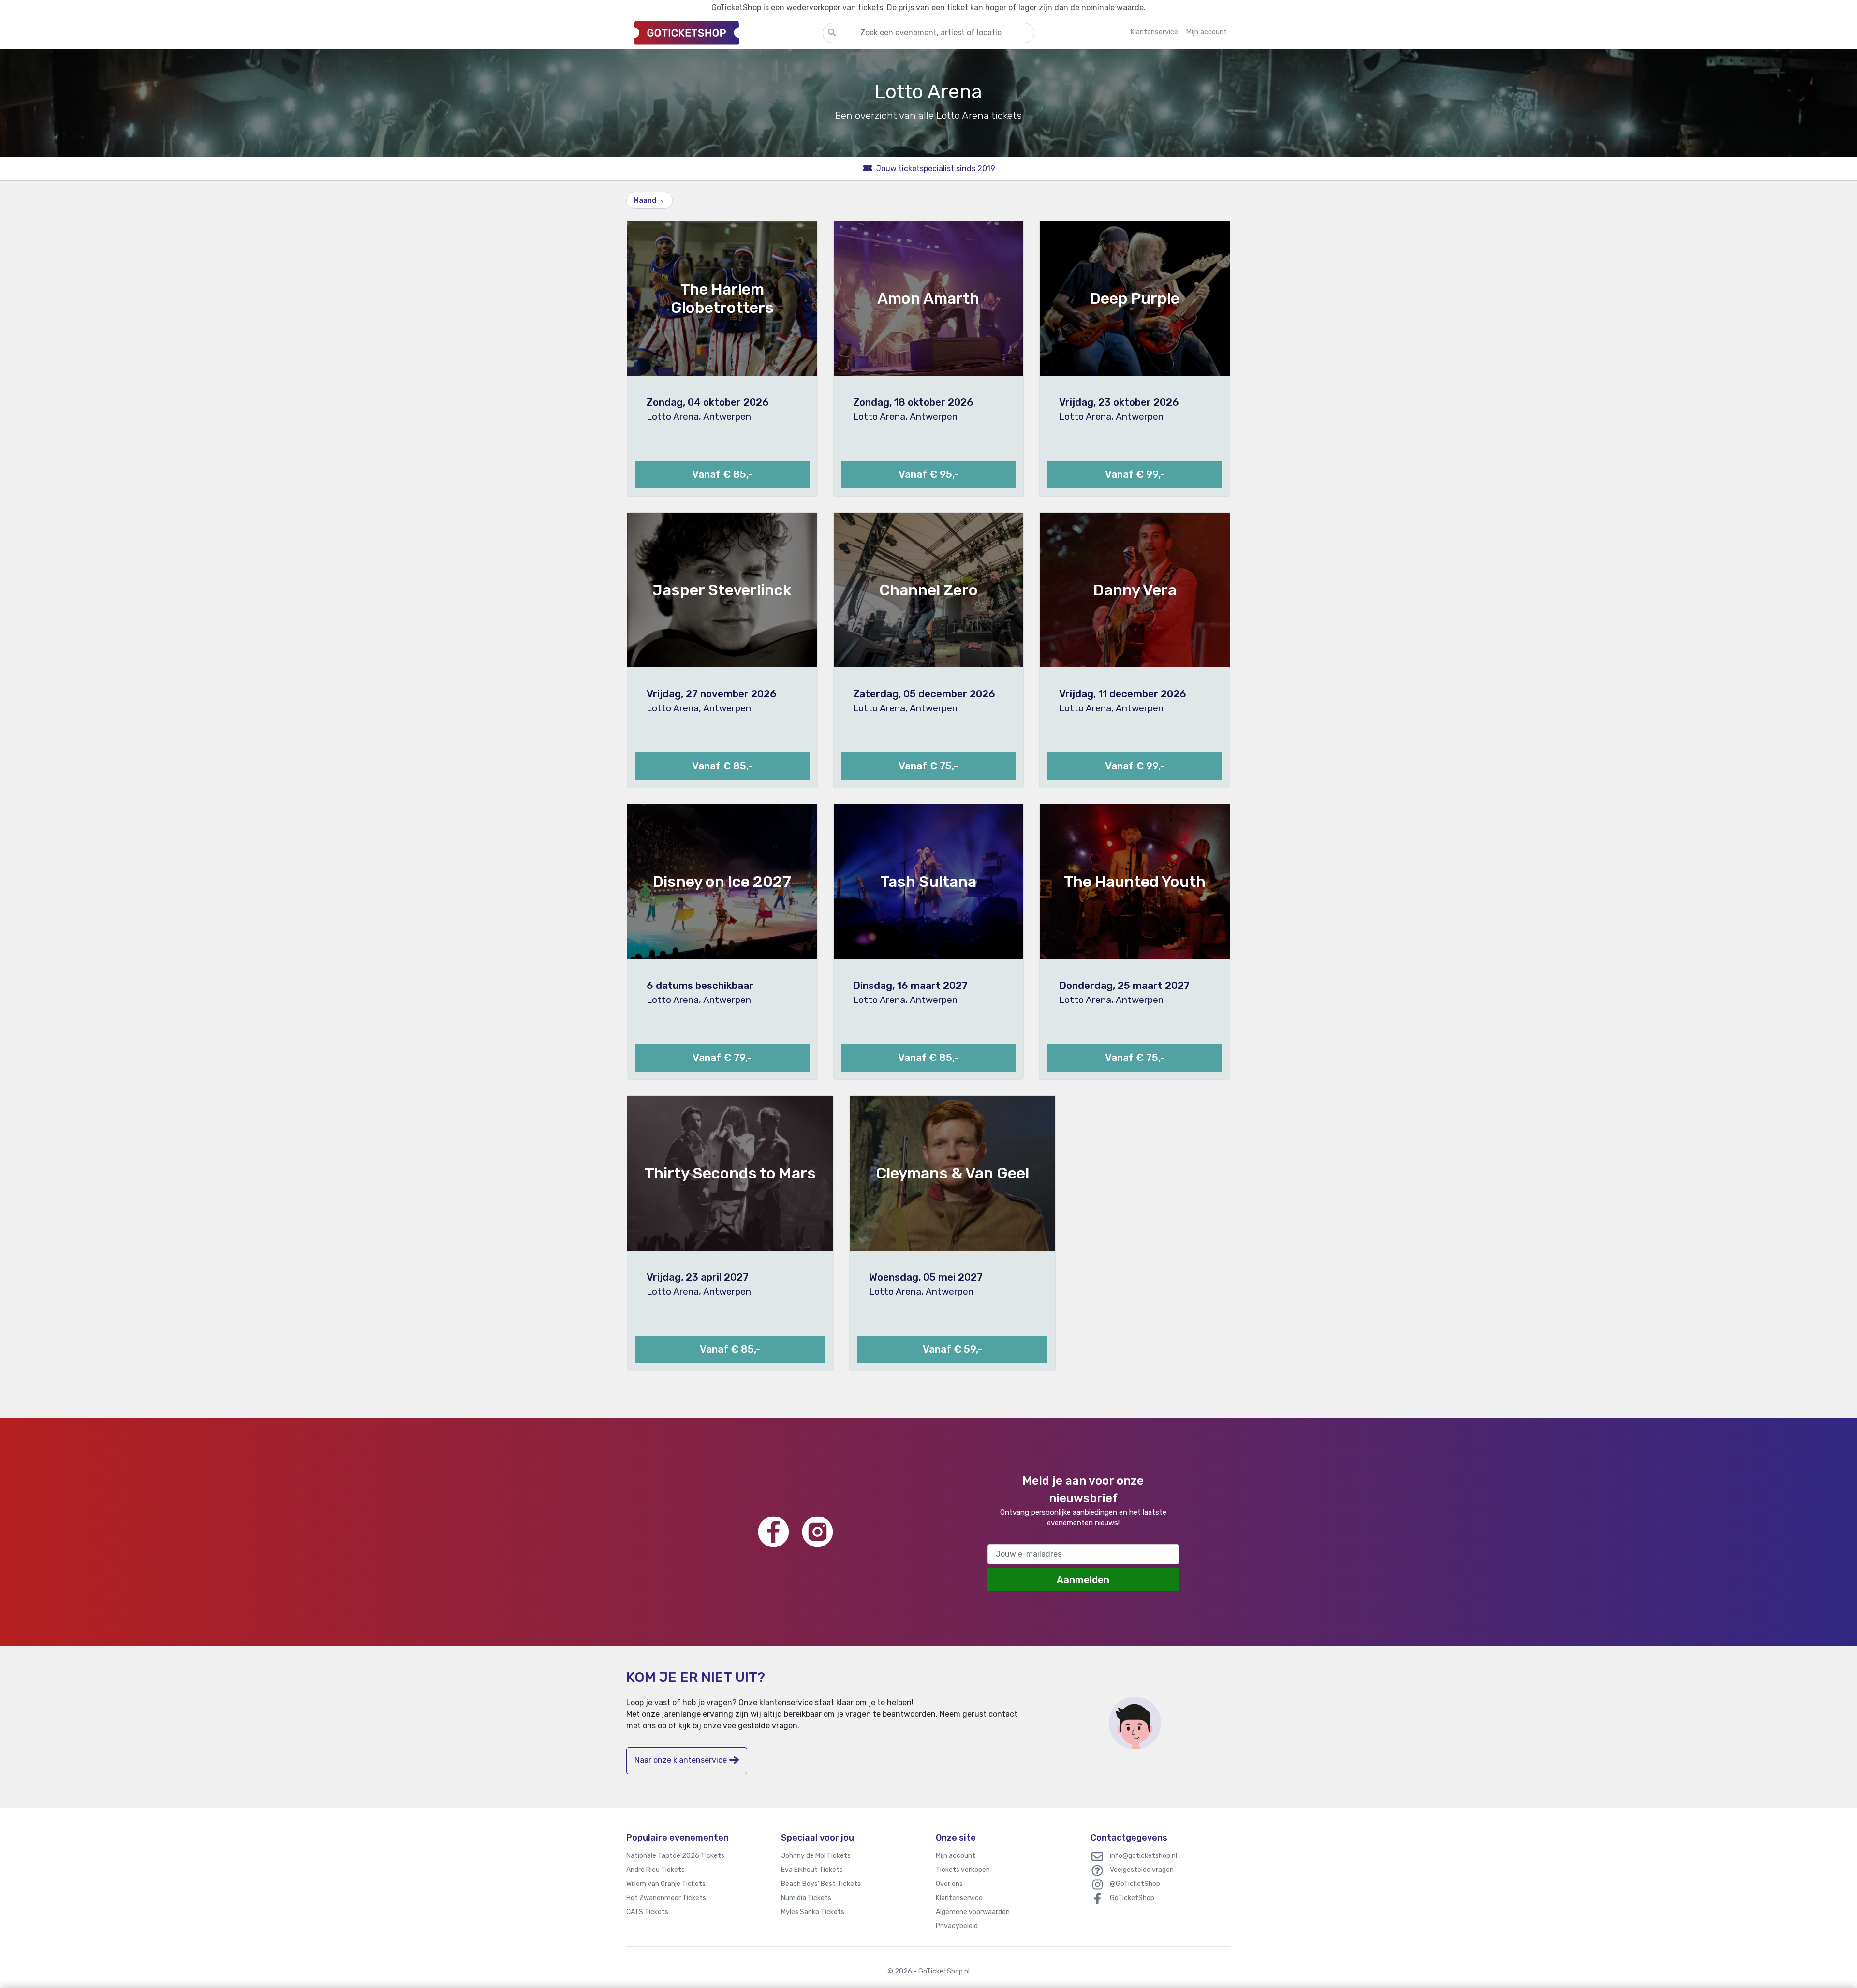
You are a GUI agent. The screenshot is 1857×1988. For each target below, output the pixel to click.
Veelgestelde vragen (1142, 1870)
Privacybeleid (957, 1926)
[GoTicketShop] (724, 32)
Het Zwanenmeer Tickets (666, 1898)
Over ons (949, 1884)
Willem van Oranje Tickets (666, 1884)
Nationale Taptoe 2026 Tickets (675, 1856)
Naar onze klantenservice (681, 1760)
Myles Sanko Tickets (813, 1912)
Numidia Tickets (806, 1898)
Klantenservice (959, 1898)
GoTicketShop (1132, 1898)
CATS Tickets (647, 1912)
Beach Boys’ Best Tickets (821, 1884)
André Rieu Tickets (656, 1870)
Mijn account (956, 1856)
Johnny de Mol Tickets (816, 1856)
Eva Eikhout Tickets (812, 1870)
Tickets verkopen (963, 1870)
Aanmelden (1083, 1580)
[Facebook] (774, 1532)
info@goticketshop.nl (1143, 1856)
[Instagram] (818, 1532)
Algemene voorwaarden (973, 1912)
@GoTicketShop (1135, 1884)
